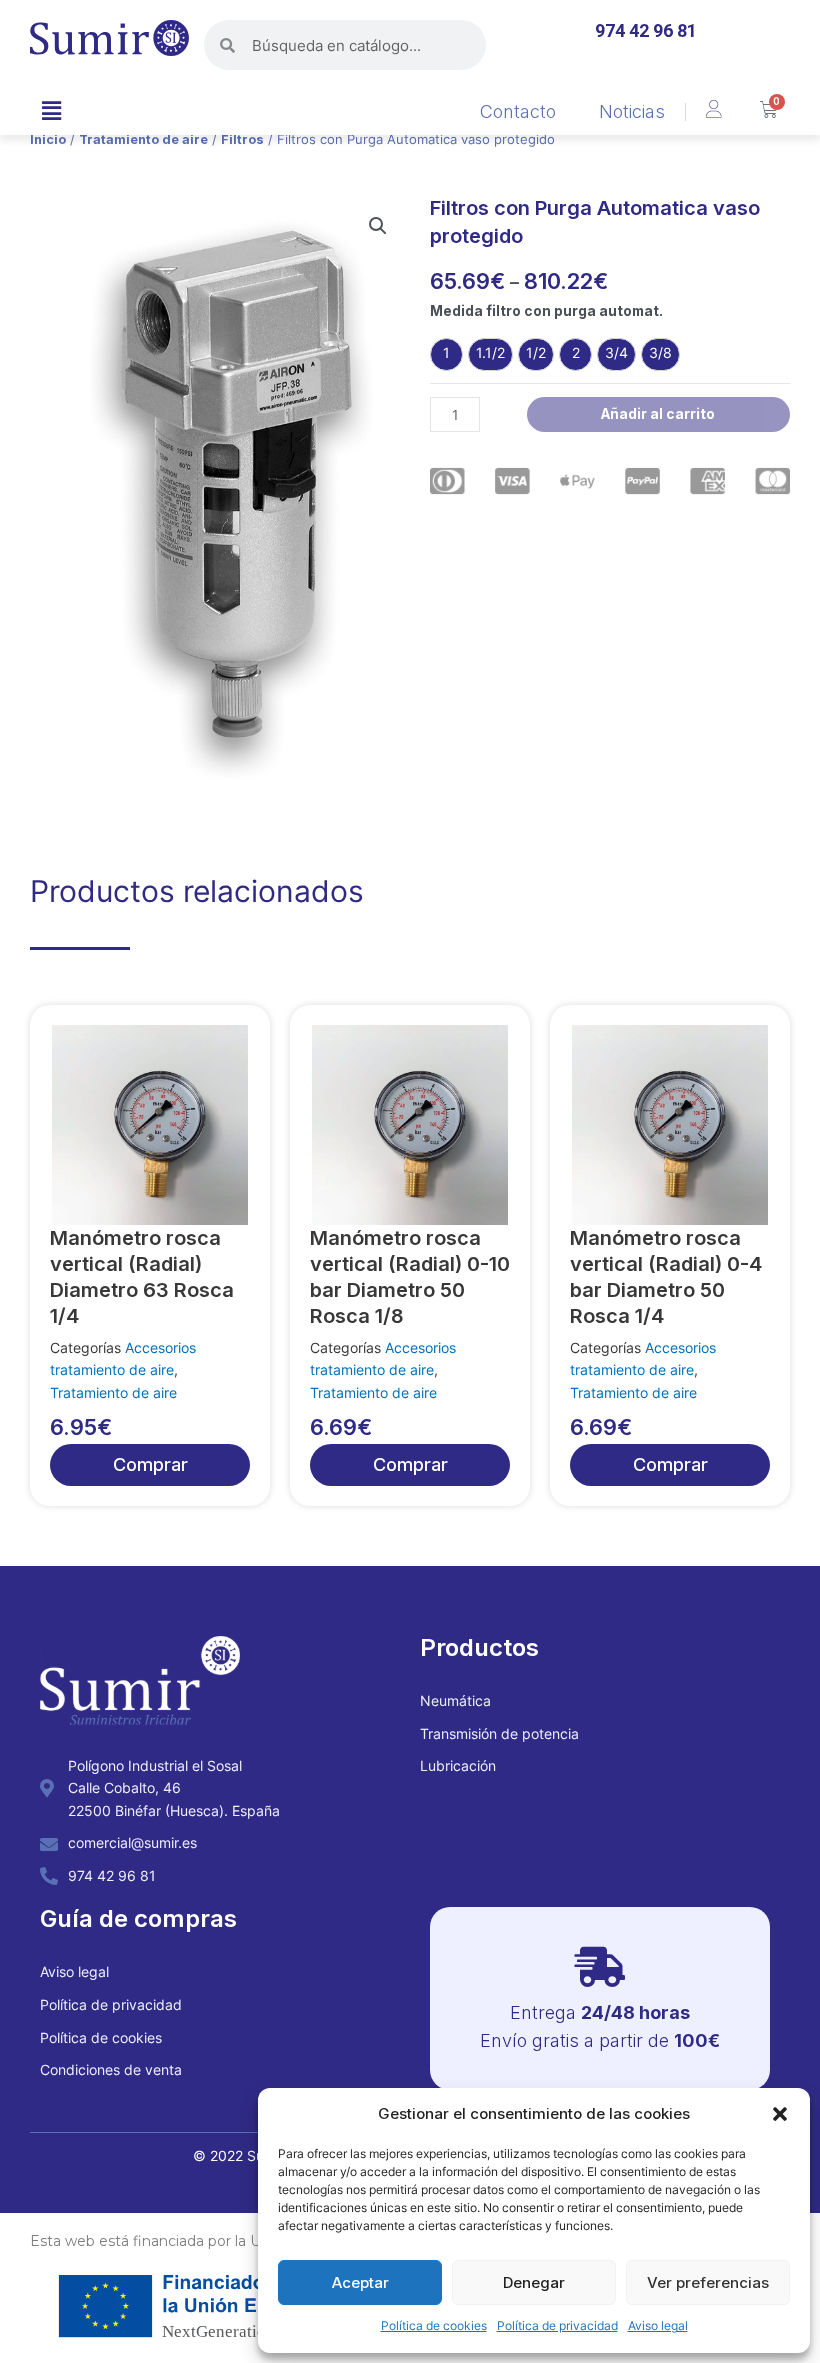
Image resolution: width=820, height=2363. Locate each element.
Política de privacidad (557, 2325)
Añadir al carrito (658, 414)
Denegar (534, 2282)
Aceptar (360, 2282)
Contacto (518, 111)
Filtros (242, 139)
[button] (780, 2114)
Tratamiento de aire (143, 139)
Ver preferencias (708, 2282)
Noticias (632, 111)
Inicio (48, 139)
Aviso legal (658, 2325)
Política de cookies (434, 2325)
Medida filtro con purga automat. (546, 311)
